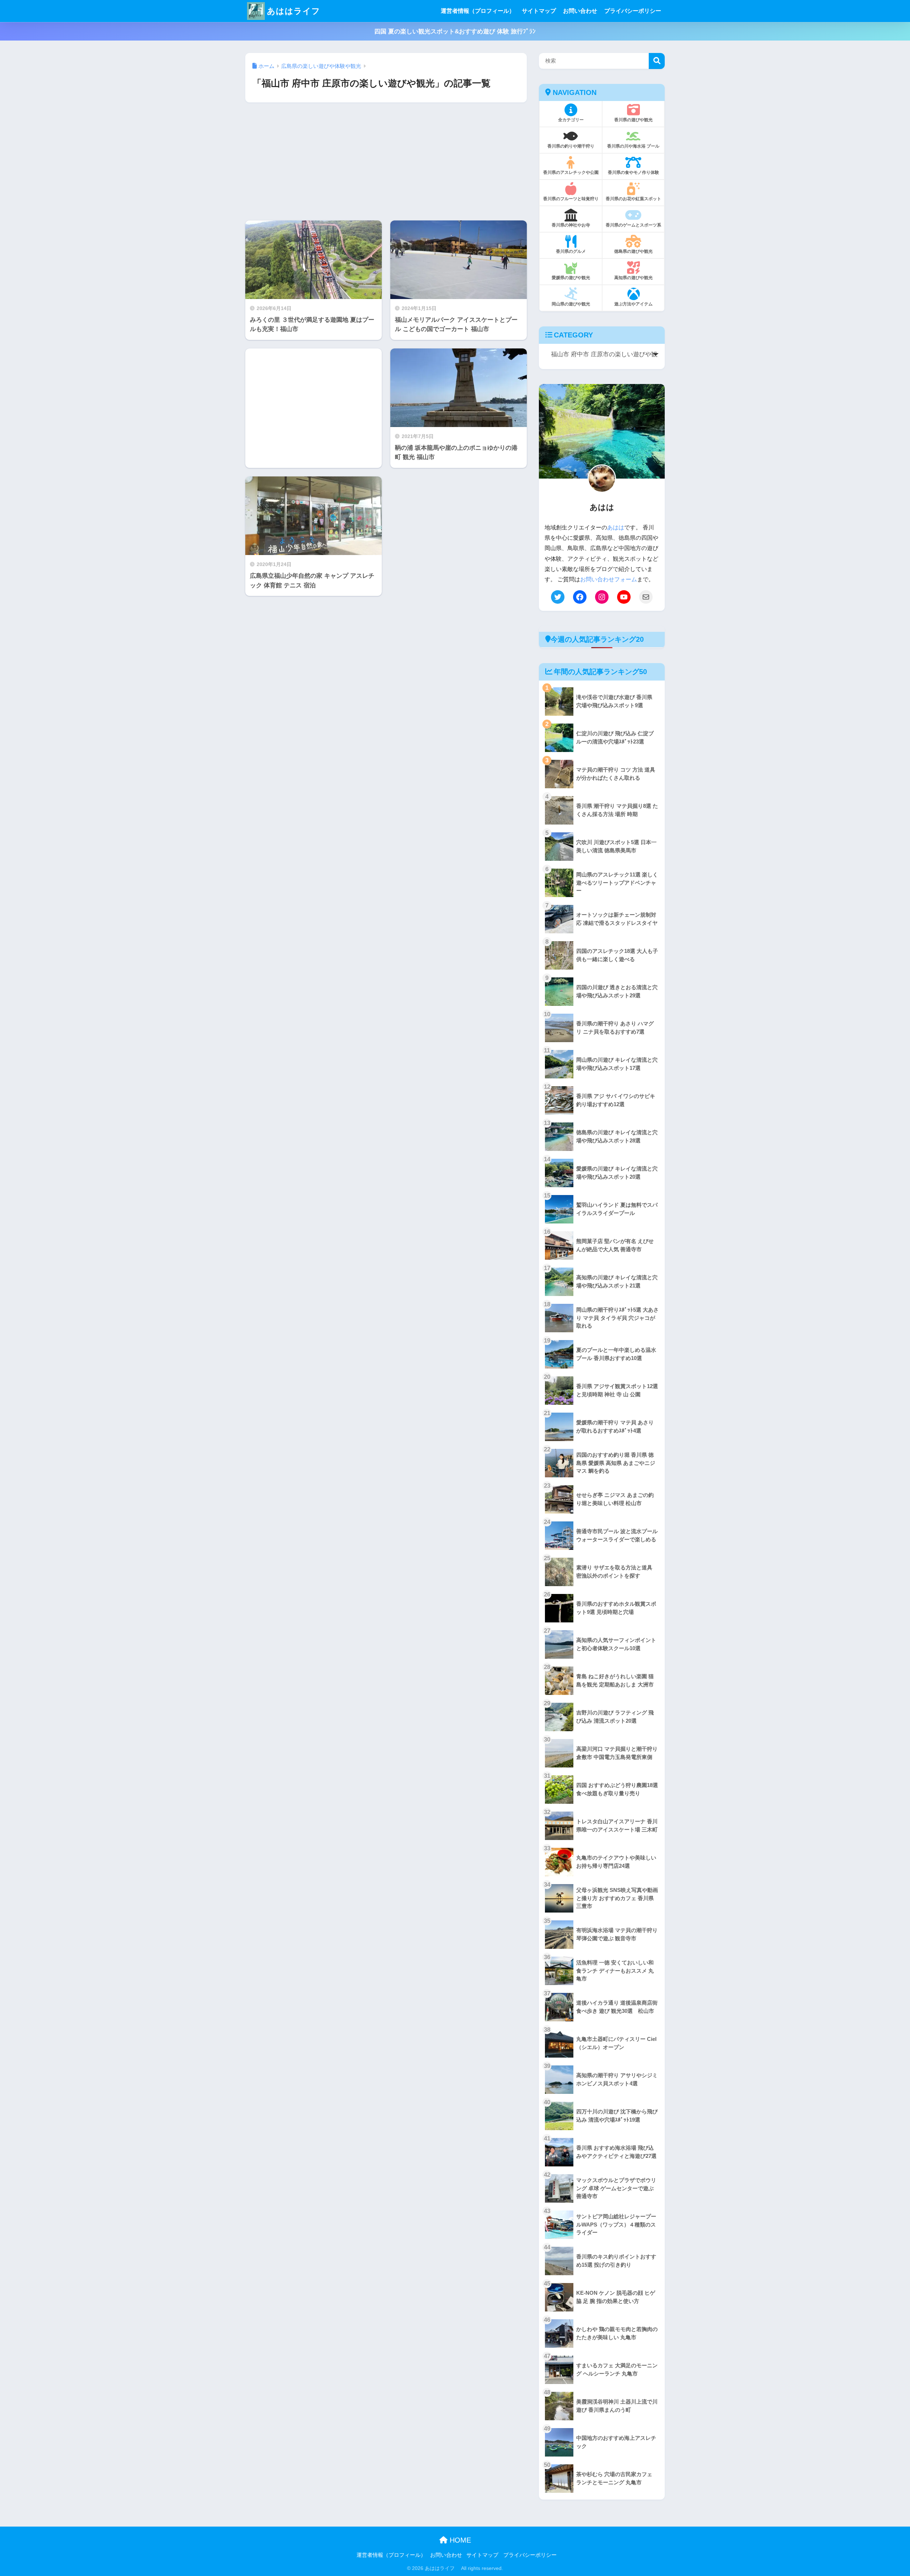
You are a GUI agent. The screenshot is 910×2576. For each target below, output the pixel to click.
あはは (616, 527)
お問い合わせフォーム (609, 579)
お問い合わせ (580, 11)
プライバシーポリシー (633, 11)
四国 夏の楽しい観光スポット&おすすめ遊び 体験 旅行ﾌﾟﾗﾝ (455, 31)
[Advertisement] (386, 161)
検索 (657, 61)
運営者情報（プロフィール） (478, 11)
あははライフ (294, 11)
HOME (459, 2540)
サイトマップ (539, 11)
